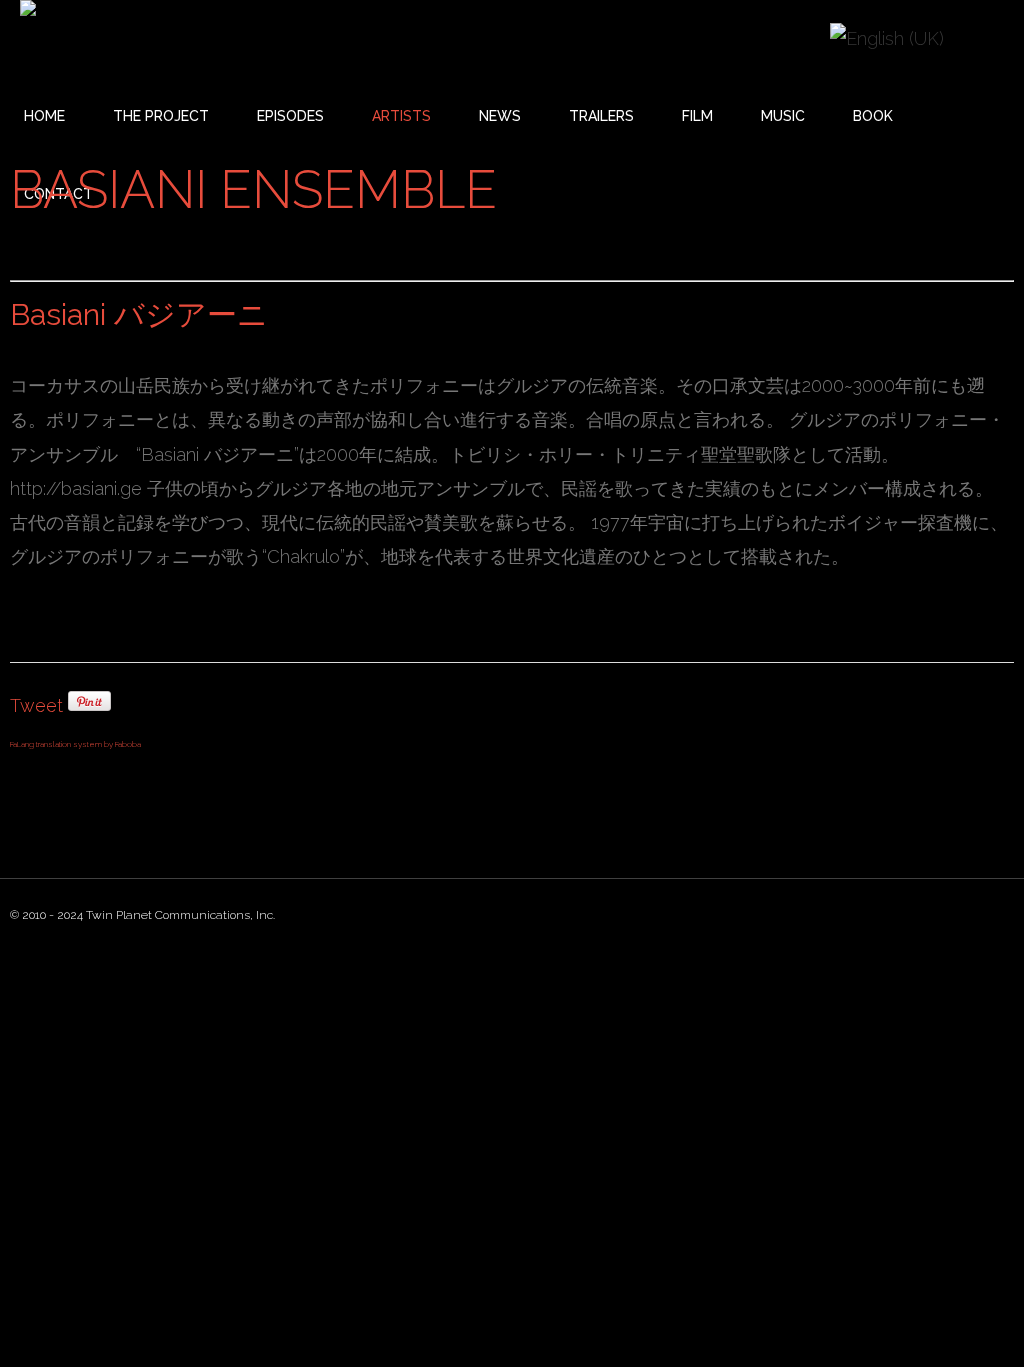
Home (44, 116)
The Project (161, 116)
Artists (401, 116)
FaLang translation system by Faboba (75, 744)
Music (783, 116)
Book (873, 116)
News (500, 116)
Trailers (601, 116)
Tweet (36, 705)
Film (697, 116)
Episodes (290, 116)
